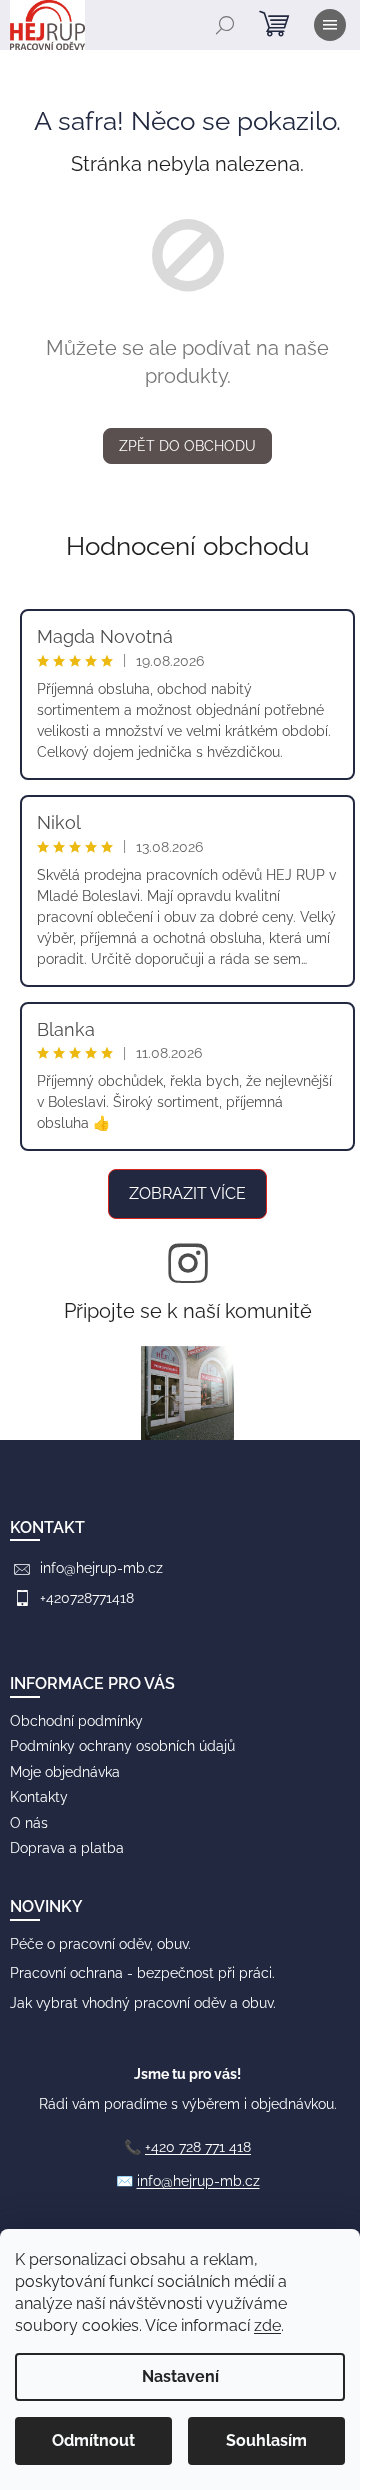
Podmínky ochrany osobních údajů (122, 1746)
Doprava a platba (67, 1848)
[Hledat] (225, 25)
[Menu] (330, 25)
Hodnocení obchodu (187, 546)
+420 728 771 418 (198, 2147)
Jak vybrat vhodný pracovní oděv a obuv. (143, 2003)
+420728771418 (87, 1598)
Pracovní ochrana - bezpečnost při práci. (142, 1973)
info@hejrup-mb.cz (101, 1568)
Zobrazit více (187, 1193)
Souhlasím (266, 2440)
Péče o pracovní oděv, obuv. (100, 1944)
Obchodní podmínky (76, 1721)
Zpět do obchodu (187, 446)
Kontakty (39, 1797)
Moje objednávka (65, 1772)
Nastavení (180, 2376)
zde (267, 2325)
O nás (29, 1823)
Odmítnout (93, 2440)
